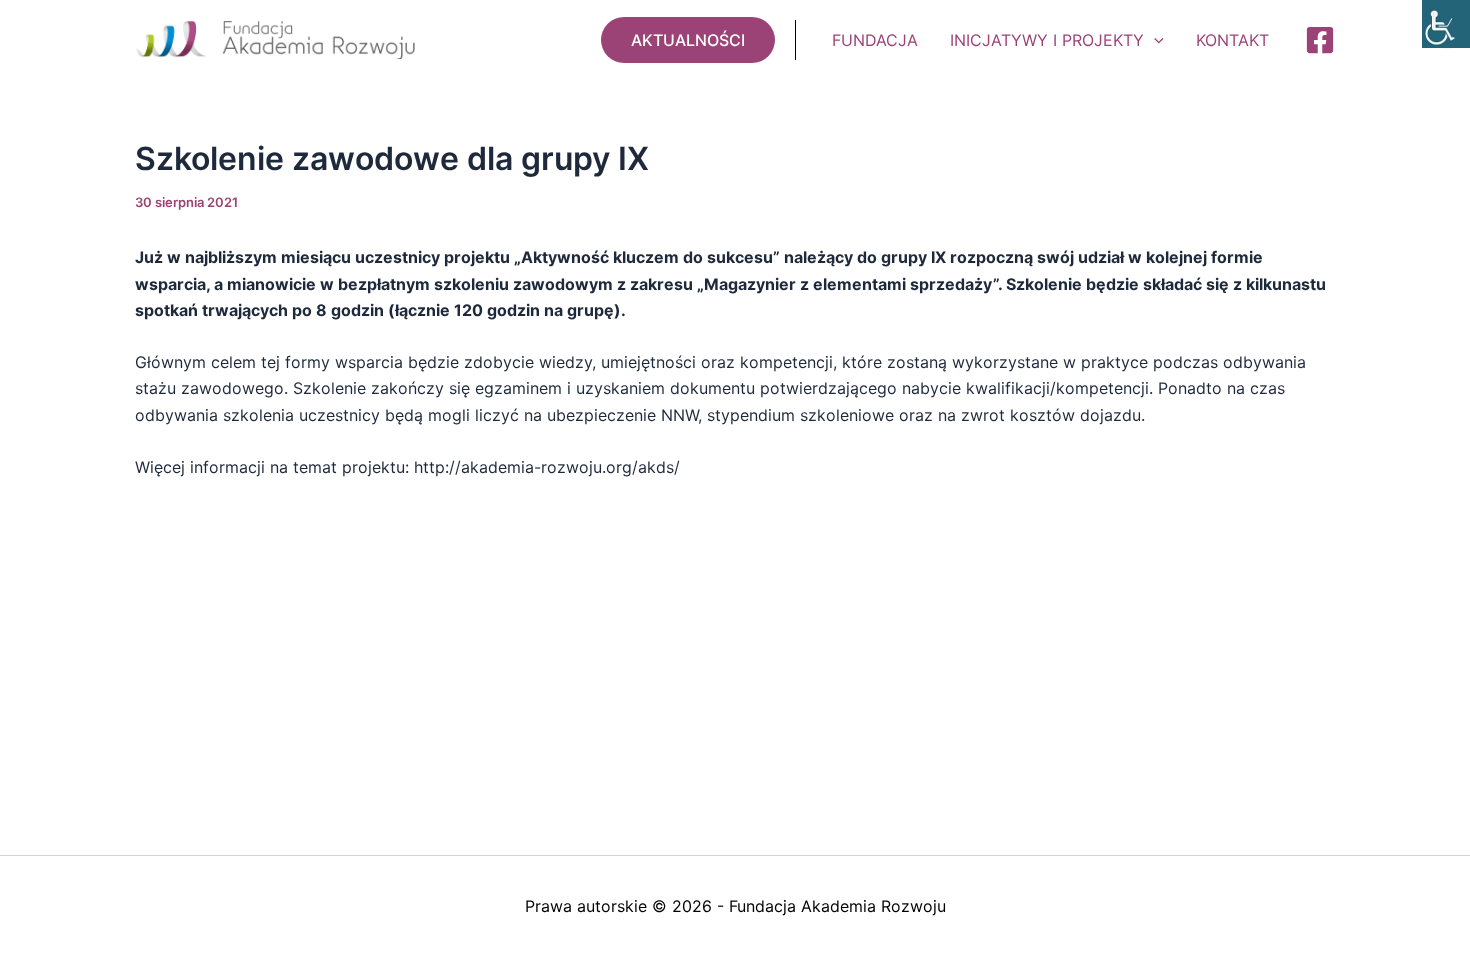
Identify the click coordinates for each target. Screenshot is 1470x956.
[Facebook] (1320, 40)
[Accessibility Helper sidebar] (1446, 24)
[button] (688, 40)
